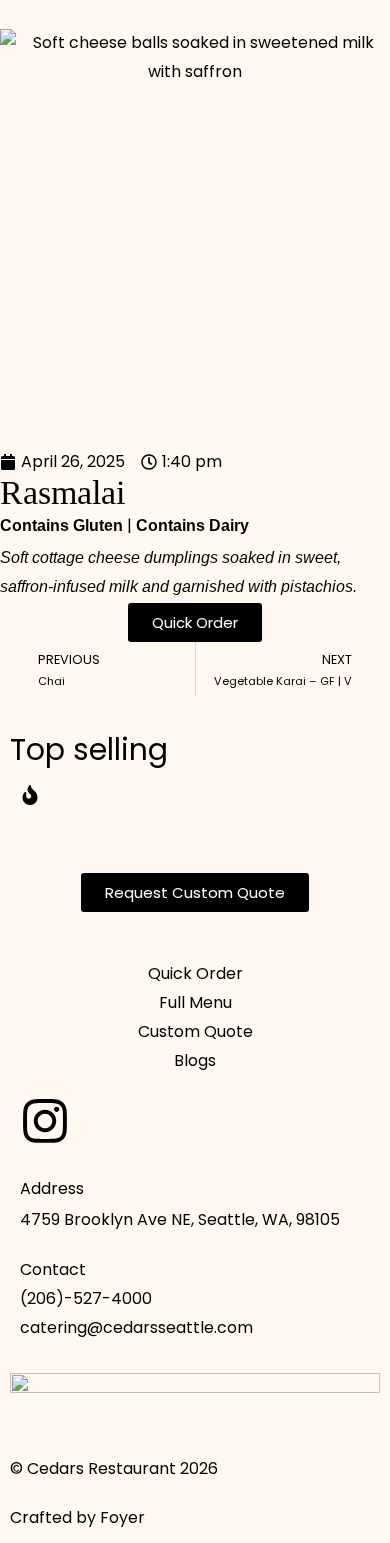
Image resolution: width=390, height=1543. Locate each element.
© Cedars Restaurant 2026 (114, 1468)
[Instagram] (45, 1121)
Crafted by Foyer (77, 1517)
